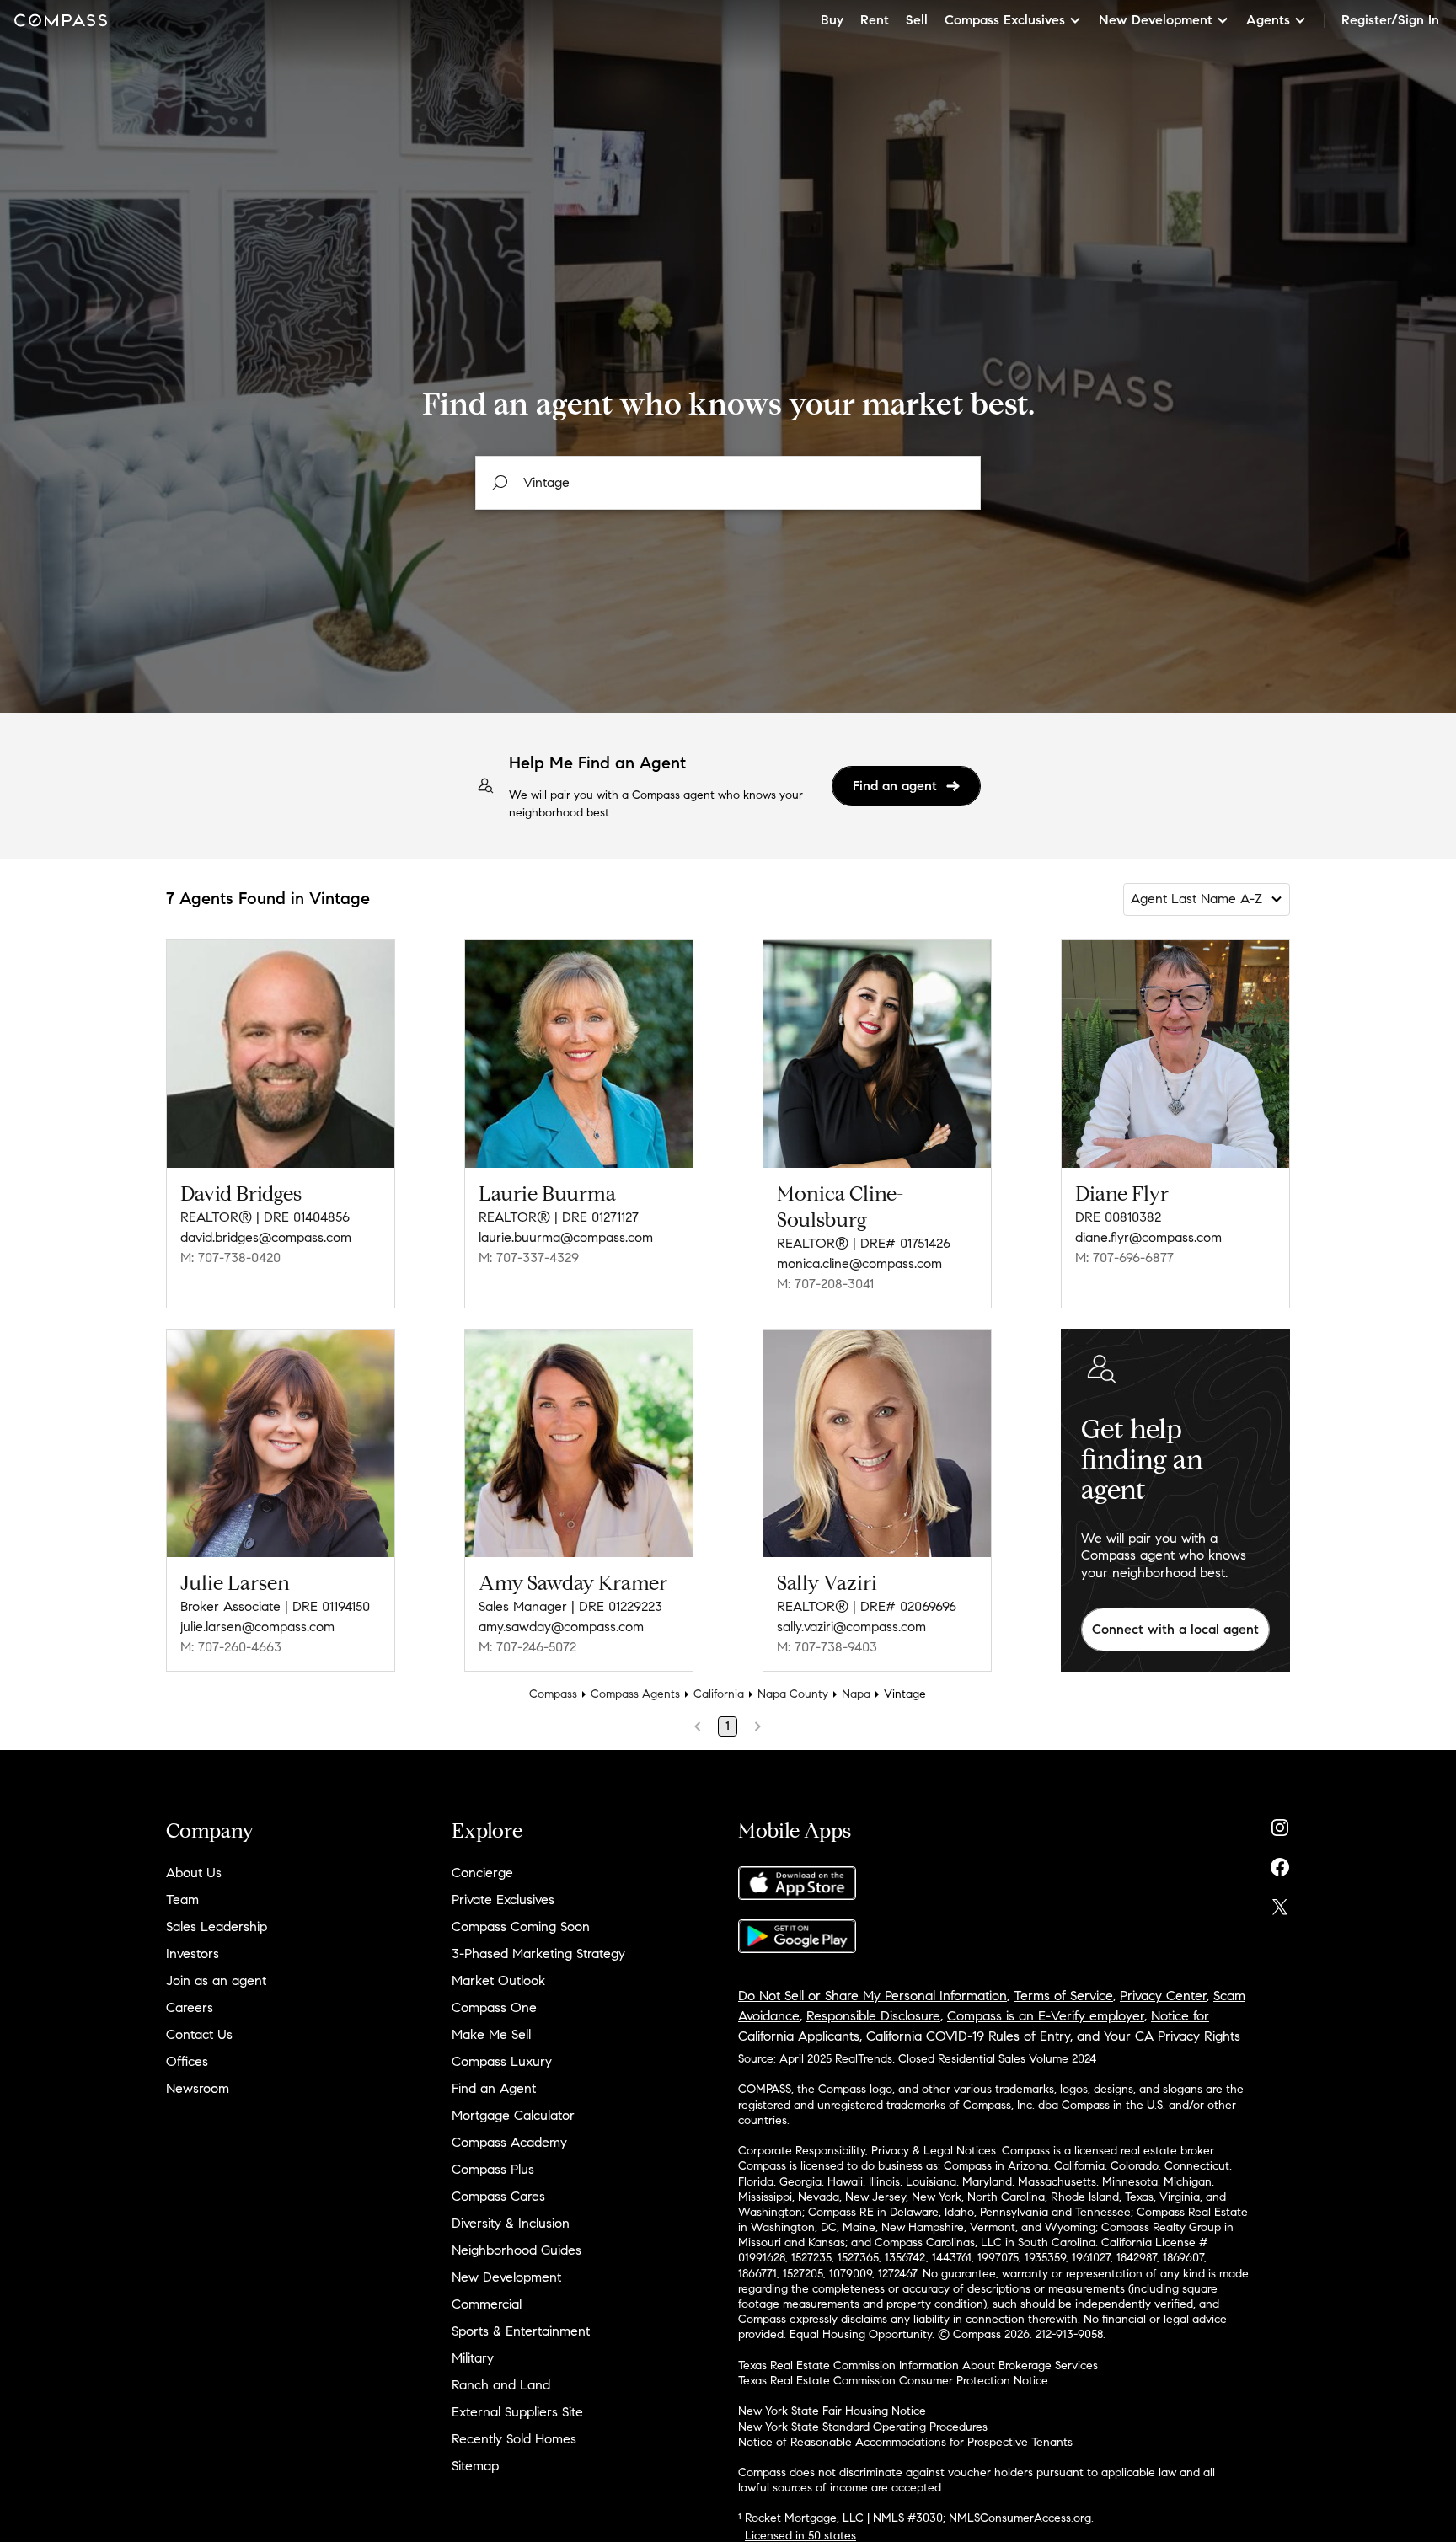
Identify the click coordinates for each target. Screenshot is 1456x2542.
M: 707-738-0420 (230, 1258)
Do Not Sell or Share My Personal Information (873, 1996)
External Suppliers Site (517, 2412)
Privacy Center (1163, 1996)
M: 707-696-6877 (1124, 1258)
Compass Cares (498, 2196)
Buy (832, 20)
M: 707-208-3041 (825, 1284)
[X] (1280, 1903)
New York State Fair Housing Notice (832, 2411)
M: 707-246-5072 (527, 1647)
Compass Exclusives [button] (1005, 20)
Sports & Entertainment (521, 2331)
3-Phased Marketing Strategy (538, 1953)
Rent (875, 20)
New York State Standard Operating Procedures (863, 2427)
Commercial (487, 2304)
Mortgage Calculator (513, 2115)
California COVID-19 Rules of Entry (968, 2036)
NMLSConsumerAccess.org (1020, 2518)
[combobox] (728, 483)
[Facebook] (1280, 1863)
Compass (553, 1694)
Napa (856, 1694)
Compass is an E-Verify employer (1046, 2016)
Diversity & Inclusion (511, 2223)
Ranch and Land (501, 2385)
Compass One (494, 2007)
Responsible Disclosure (873, 2016)
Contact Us (199, 2034)
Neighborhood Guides (517, 2250)
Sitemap (475, 2466)
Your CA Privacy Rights (1172, 2036)
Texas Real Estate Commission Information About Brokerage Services (918, 2365)
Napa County (793, 1694)
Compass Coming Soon (521, 1927)
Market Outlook (498, 1980)
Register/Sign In (1390, 20)
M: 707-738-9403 (827, 1647)
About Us (194, 1873)
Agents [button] (1268, 20)
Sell (917, 20)
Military (473, 2358)
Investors (193, 1953)
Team (182, 1900)
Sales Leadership (217, 1927)
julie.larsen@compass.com (257, 1627)
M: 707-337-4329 (529, 1258)
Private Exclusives (503, 1900)
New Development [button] (1156, 20)
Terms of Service (1063, 1996)
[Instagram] (1280, 1824)
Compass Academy (509, 2142)
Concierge (482, 1873)
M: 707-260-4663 (231, 1647)
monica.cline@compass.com (859, 1263)
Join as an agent (216, 1980)
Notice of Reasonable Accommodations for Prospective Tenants (905, 2442)
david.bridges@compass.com (266, 1237)
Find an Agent (494, 2088)
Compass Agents (635, 1694)
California (719, 1694)
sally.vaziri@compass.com (851, 1627)
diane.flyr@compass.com (1148, 1237)
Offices (187, 2061)
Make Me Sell (491, 2034)
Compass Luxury (502, 2061)
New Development (506, 2277)
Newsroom (198, 2088)
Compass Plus (493, 2169)
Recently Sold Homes (514, 2439)
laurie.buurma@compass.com (566, 1237)
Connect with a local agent (1175, 1629)
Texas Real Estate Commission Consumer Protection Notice (893, 2381)
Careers (190, 2007)
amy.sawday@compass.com (561, 1627)
